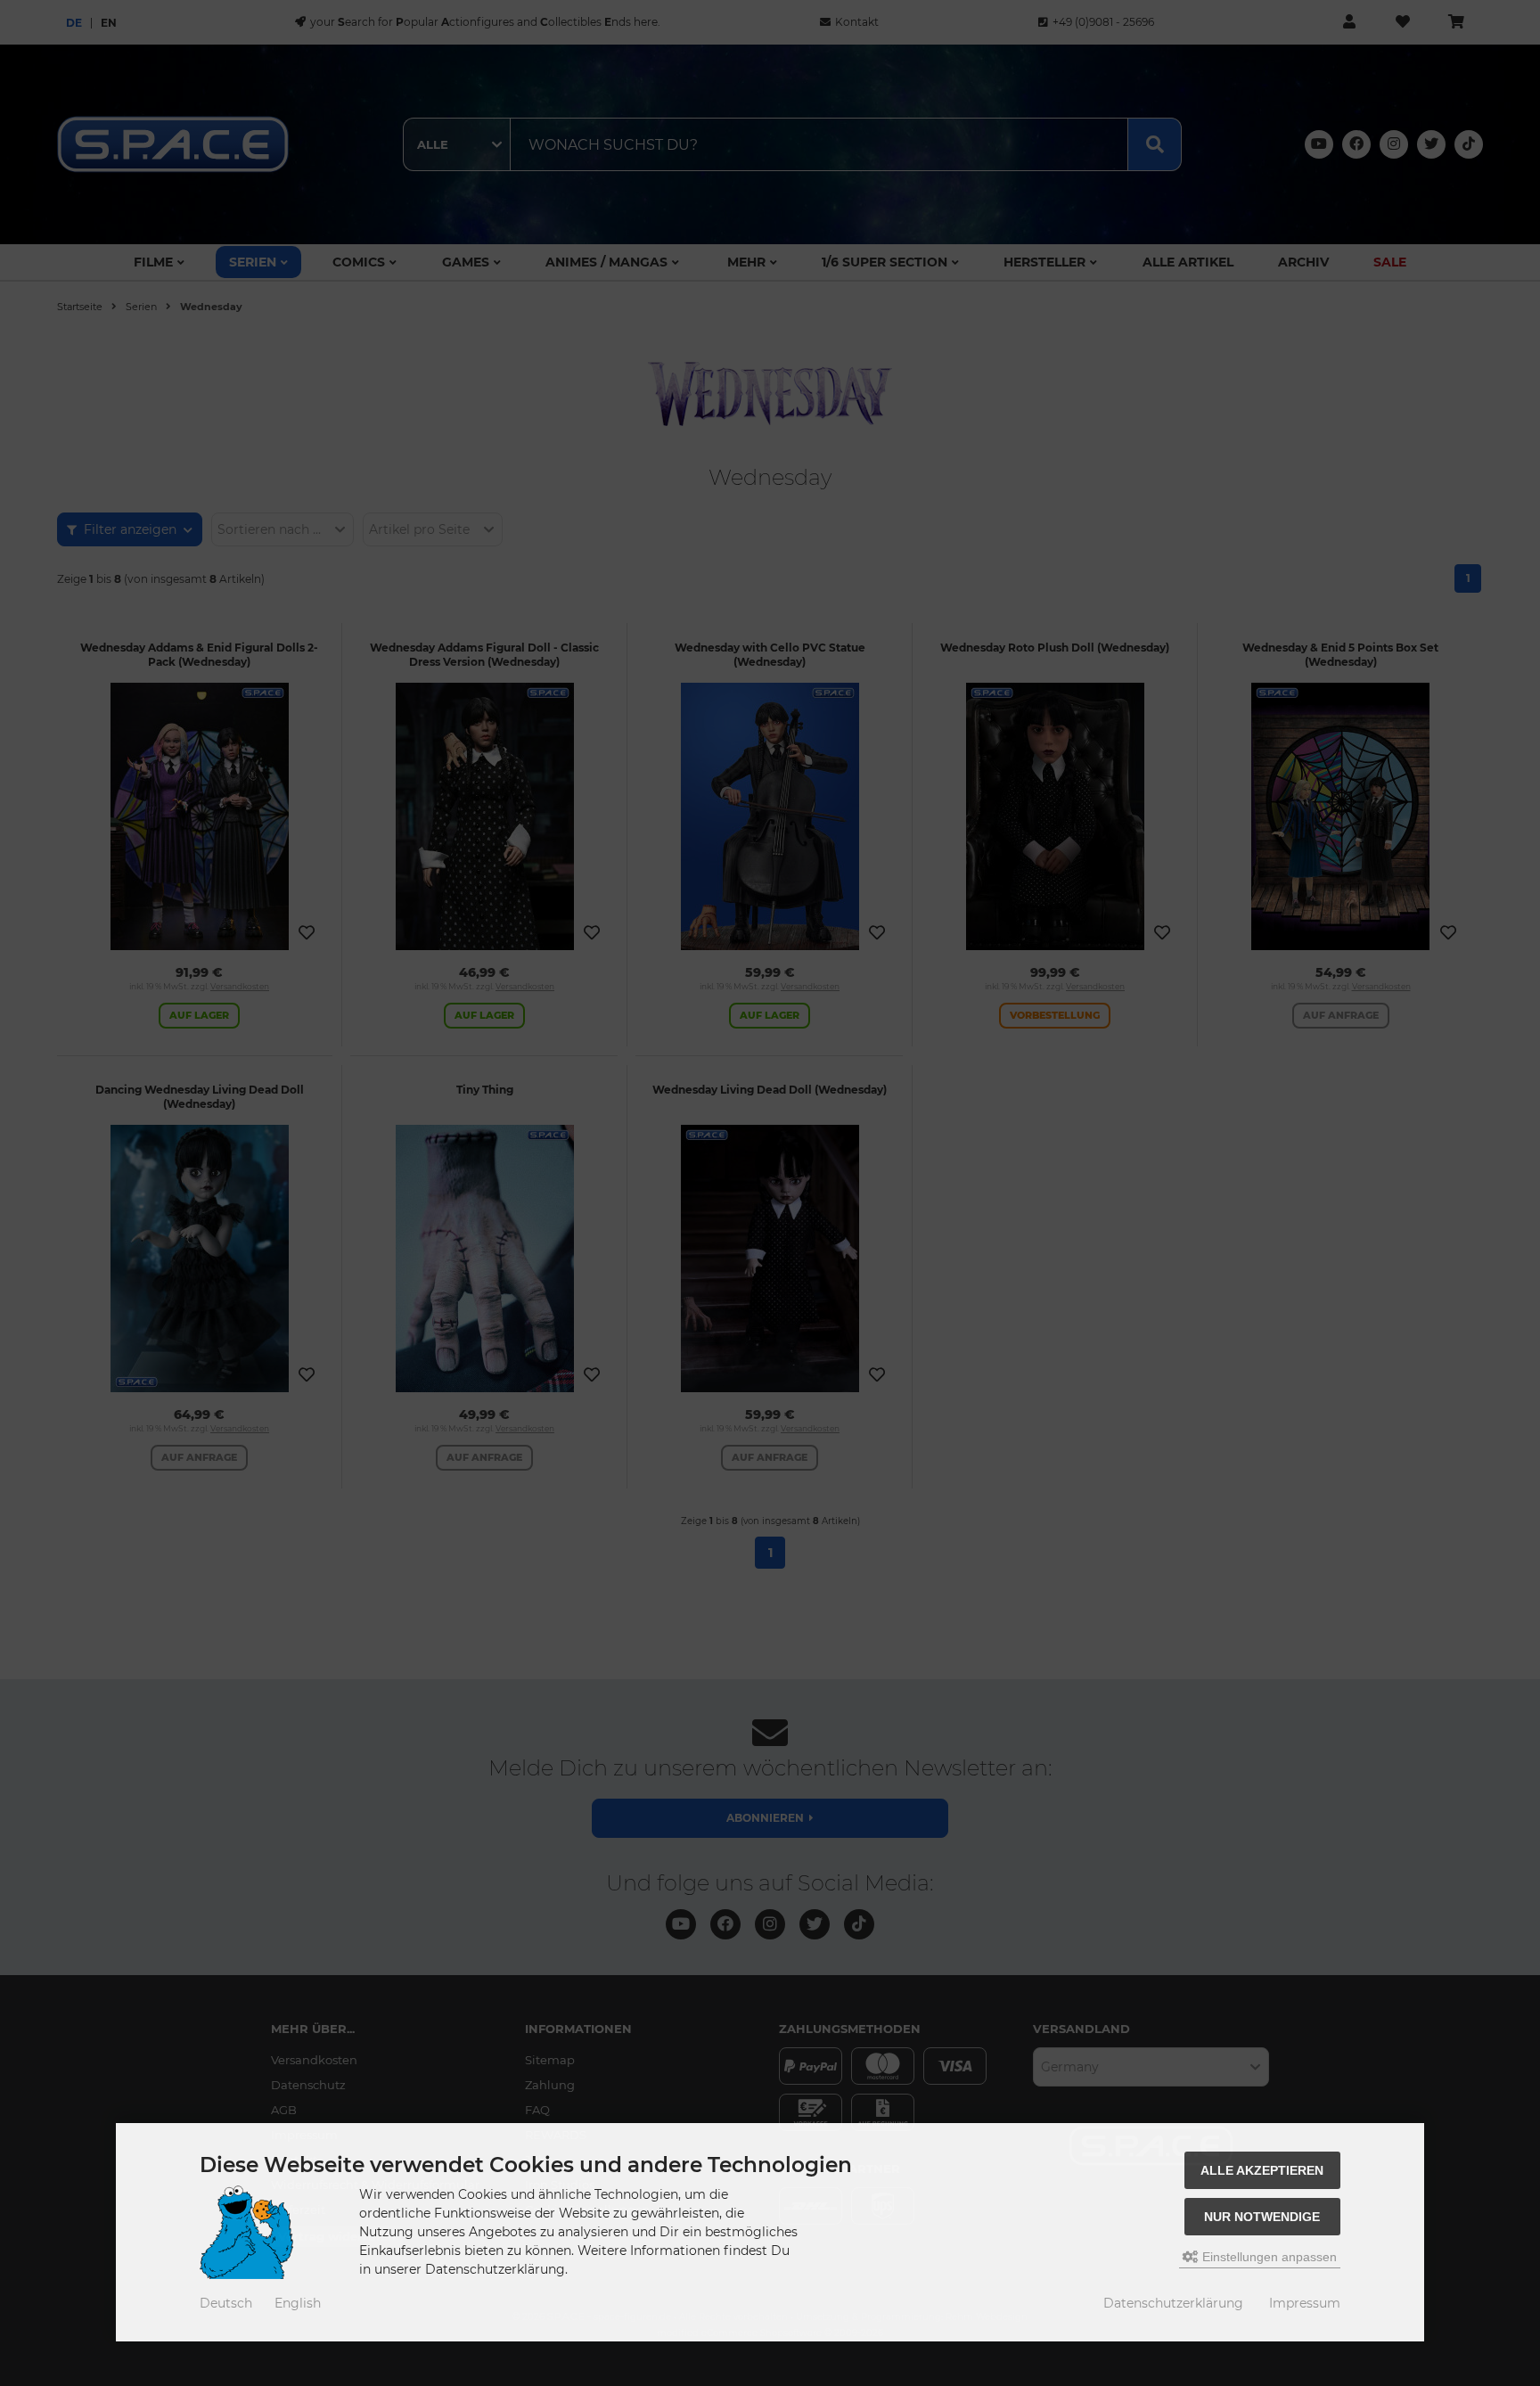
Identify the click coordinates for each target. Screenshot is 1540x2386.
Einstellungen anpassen (1268, 2257)
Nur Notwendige (1262, 2217)
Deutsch (226, 2303)
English (298, 2303)
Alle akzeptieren (1262, 2170)
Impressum (1305, 2303)
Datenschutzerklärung (1173, 2303)
